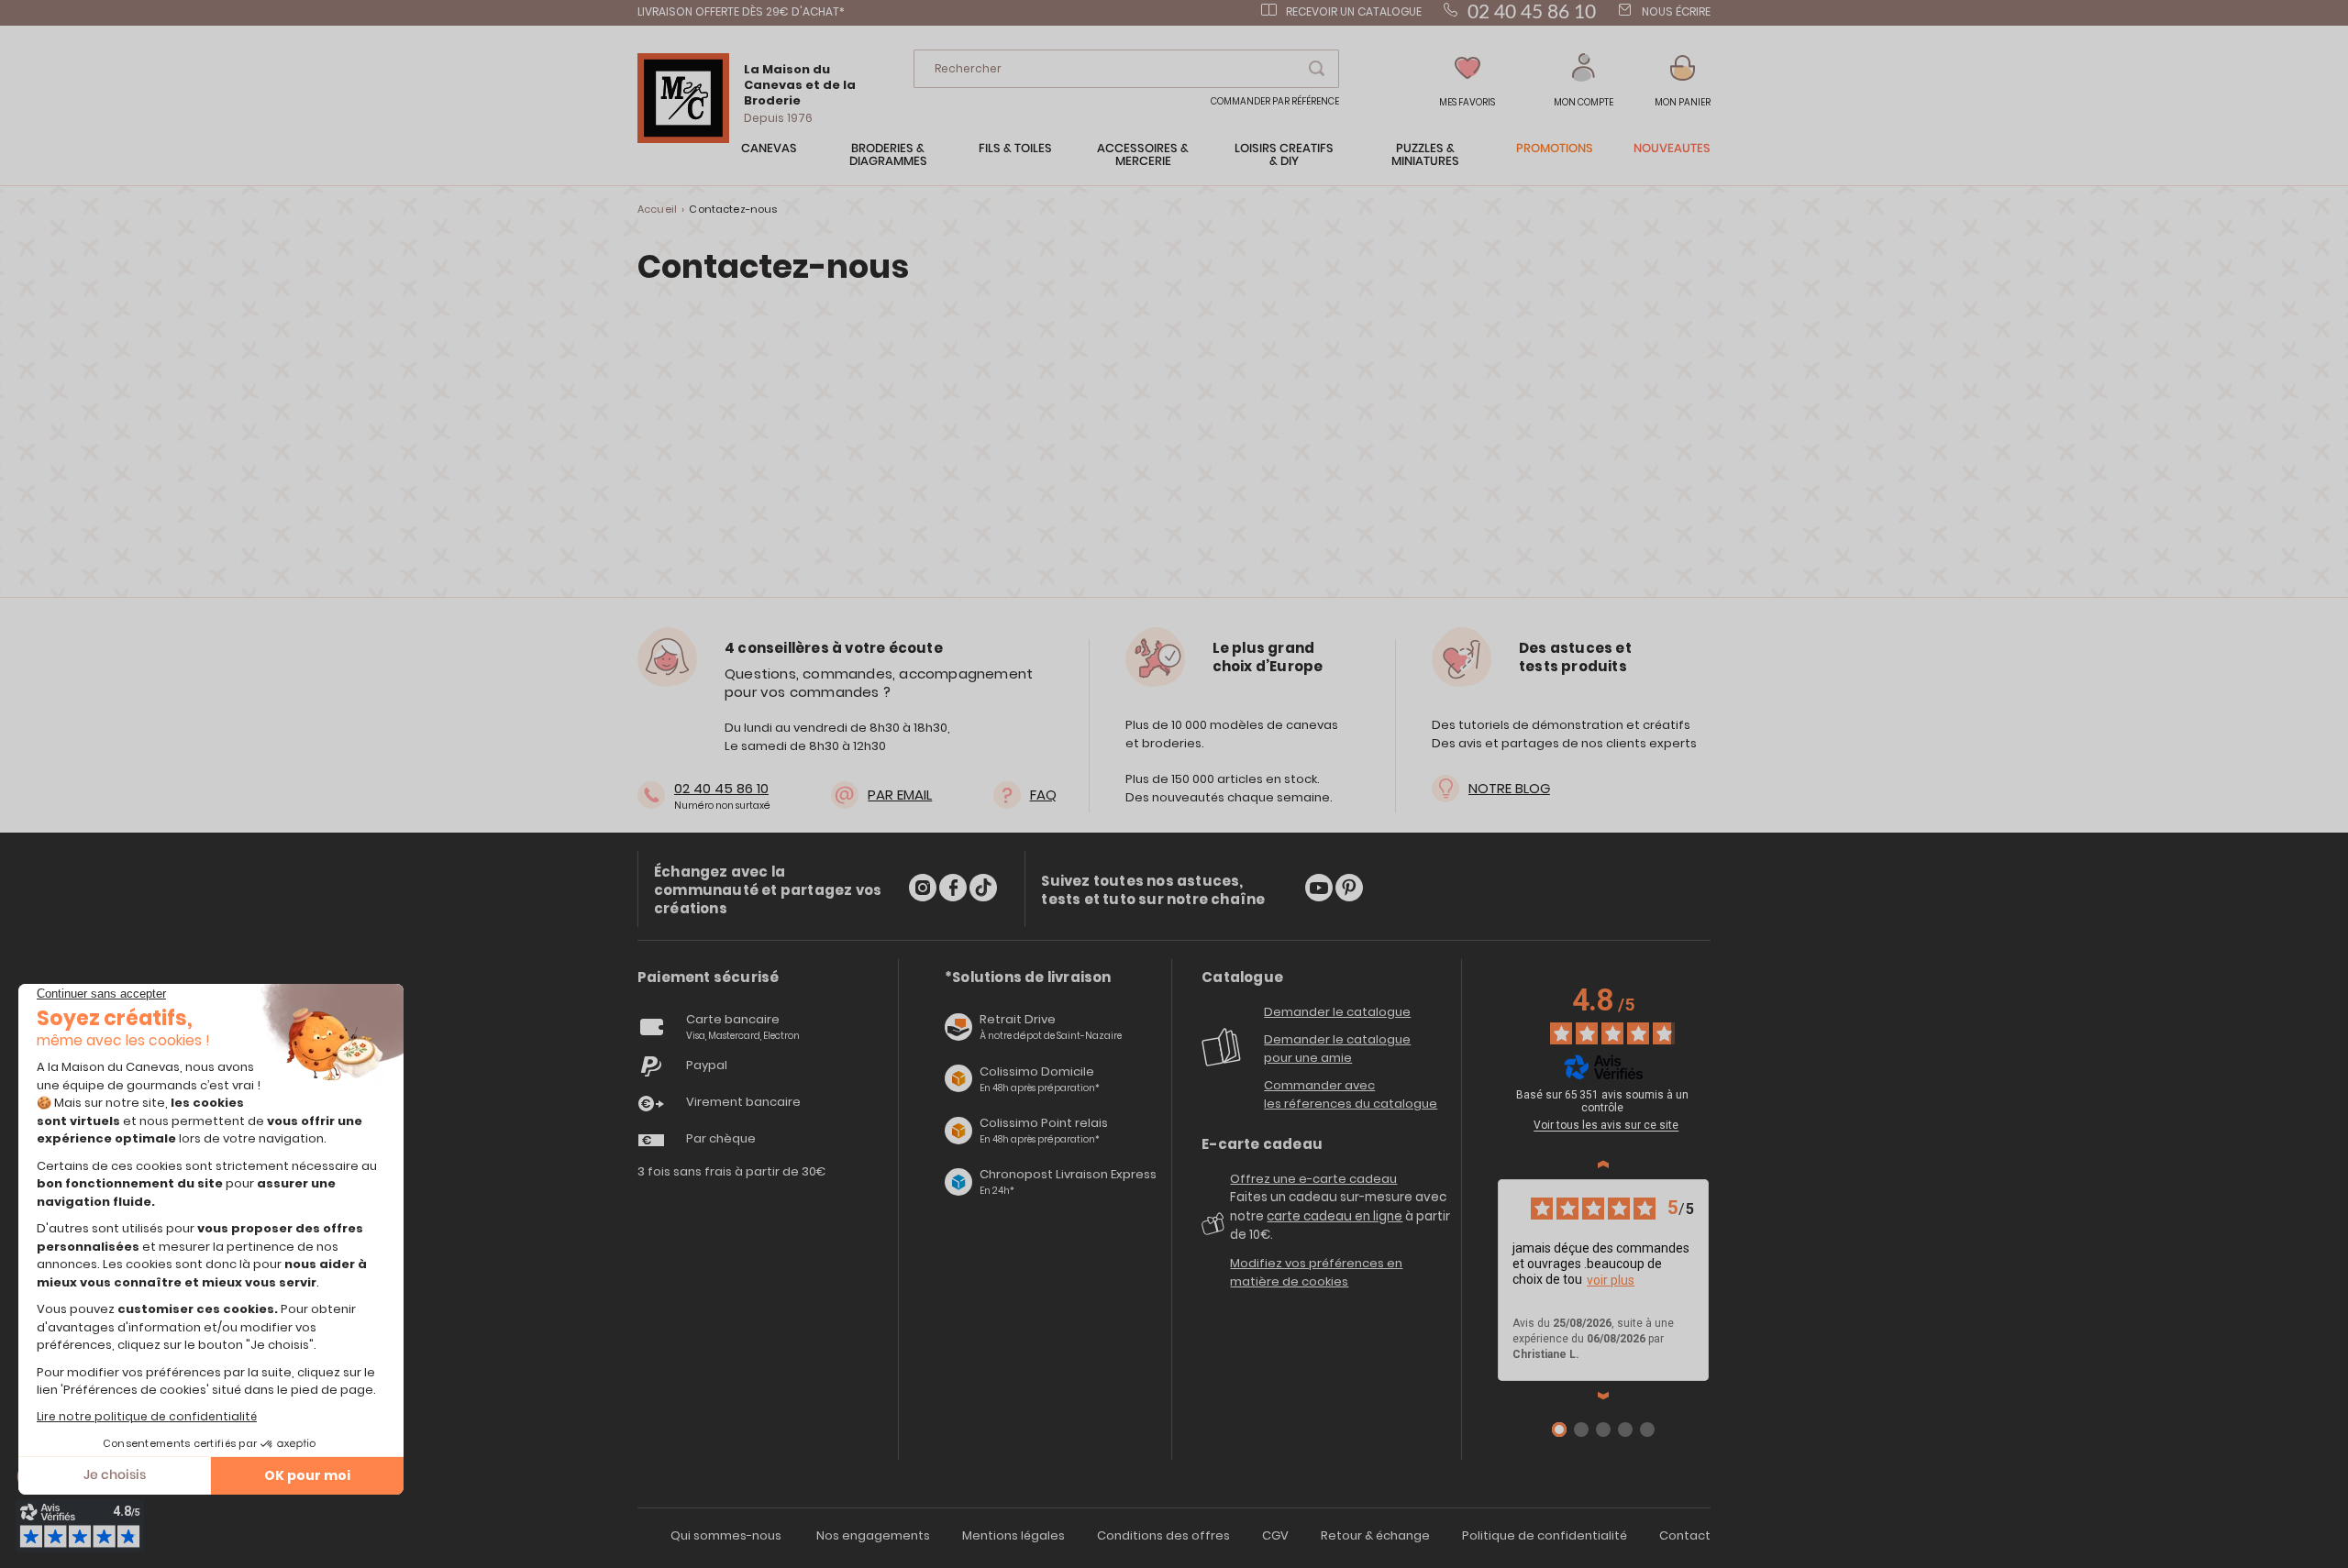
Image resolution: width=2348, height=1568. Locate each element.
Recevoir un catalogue (1354, 11)
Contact (1685, 1535)
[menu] (1174, 164)
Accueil (657, 209)
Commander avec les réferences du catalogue (1351, 1094)
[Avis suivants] (1603, 1396)
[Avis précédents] (1603, 1165)
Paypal (707, 1065)
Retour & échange (1375, 1535)
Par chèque (721, 1138)
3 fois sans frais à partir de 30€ (732, 1171)
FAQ (1043, 795)
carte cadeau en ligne (1335, 1216)
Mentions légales (1013, 1535)
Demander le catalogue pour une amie (1337, 1049)
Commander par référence (1275, 101)
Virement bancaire (743, 1102)
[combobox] (1126, 69)
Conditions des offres (1163, 1535)
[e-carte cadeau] (1216, 1230)
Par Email (900, 795)
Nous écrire (1676, 11)
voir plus (1611, 1280)
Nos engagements (873, 1535)
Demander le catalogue (1337, 1012)
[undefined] (1711, 1098)
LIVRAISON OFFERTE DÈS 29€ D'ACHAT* (741, 11)
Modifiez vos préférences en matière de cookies (1316, 1272)
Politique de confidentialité (1545, 1535)
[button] (1584, 81)
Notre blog (1509, 788)
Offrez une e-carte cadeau (1313, 1179)
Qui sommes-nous (726, 1535)
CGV (1275, 1535)
